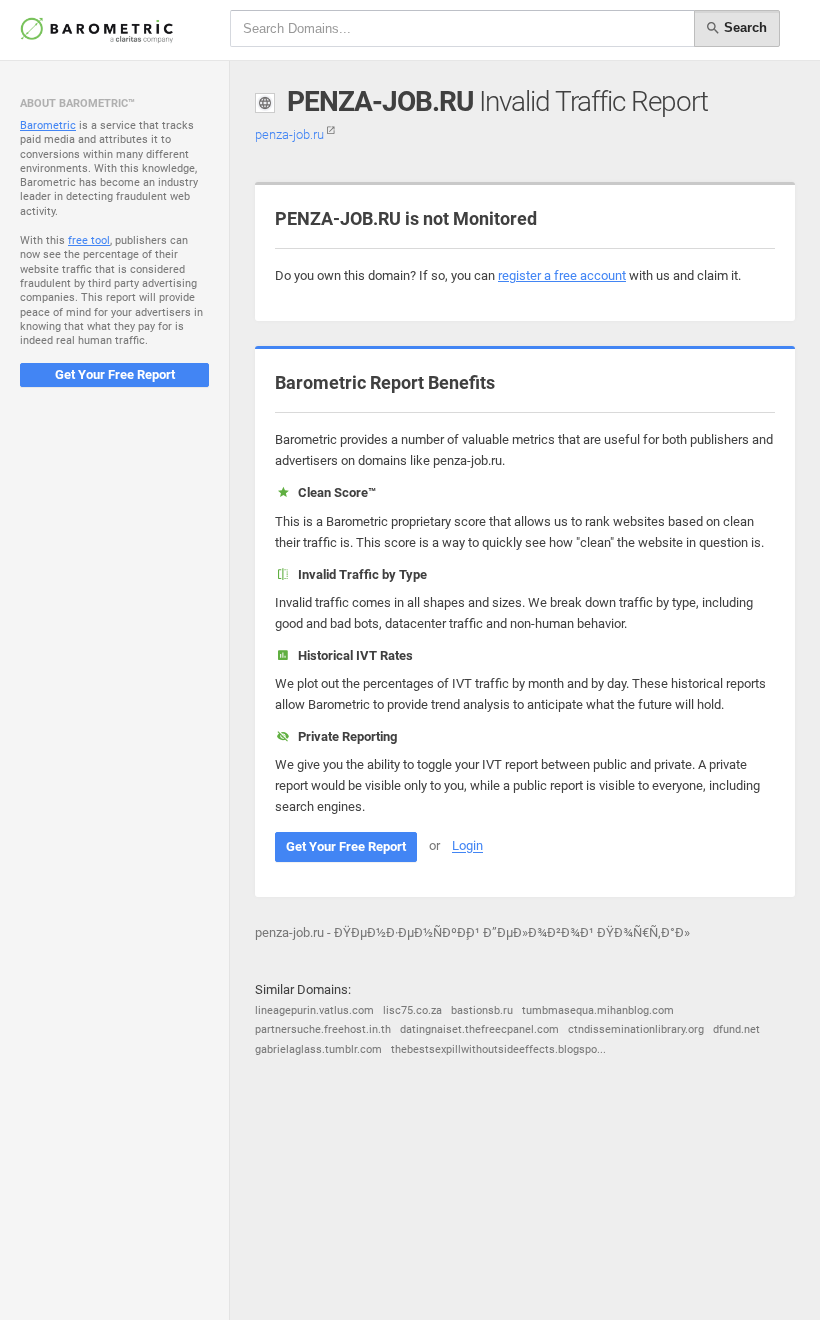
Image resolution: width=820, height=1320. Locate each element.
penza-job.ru (291, 134)
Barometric (48, 125)
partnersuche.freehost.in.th (323, 1029)
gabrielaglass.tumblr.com (318, 1049)
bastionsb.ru (482, 1010)
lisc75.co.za (412, 1010)
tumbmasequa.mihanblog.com (598, 1010)
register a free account (562, 275)
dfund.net (736, 1029)
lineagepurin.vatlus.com (314, 1010)
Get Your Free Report (115, 374)
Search (743, 27)
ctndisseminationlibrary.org (636, 1029)
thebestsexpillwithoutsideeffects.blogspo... (498, 1049)
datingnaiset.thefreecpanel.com (479, 1029)
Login (467, 846)
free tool (89, 240)
